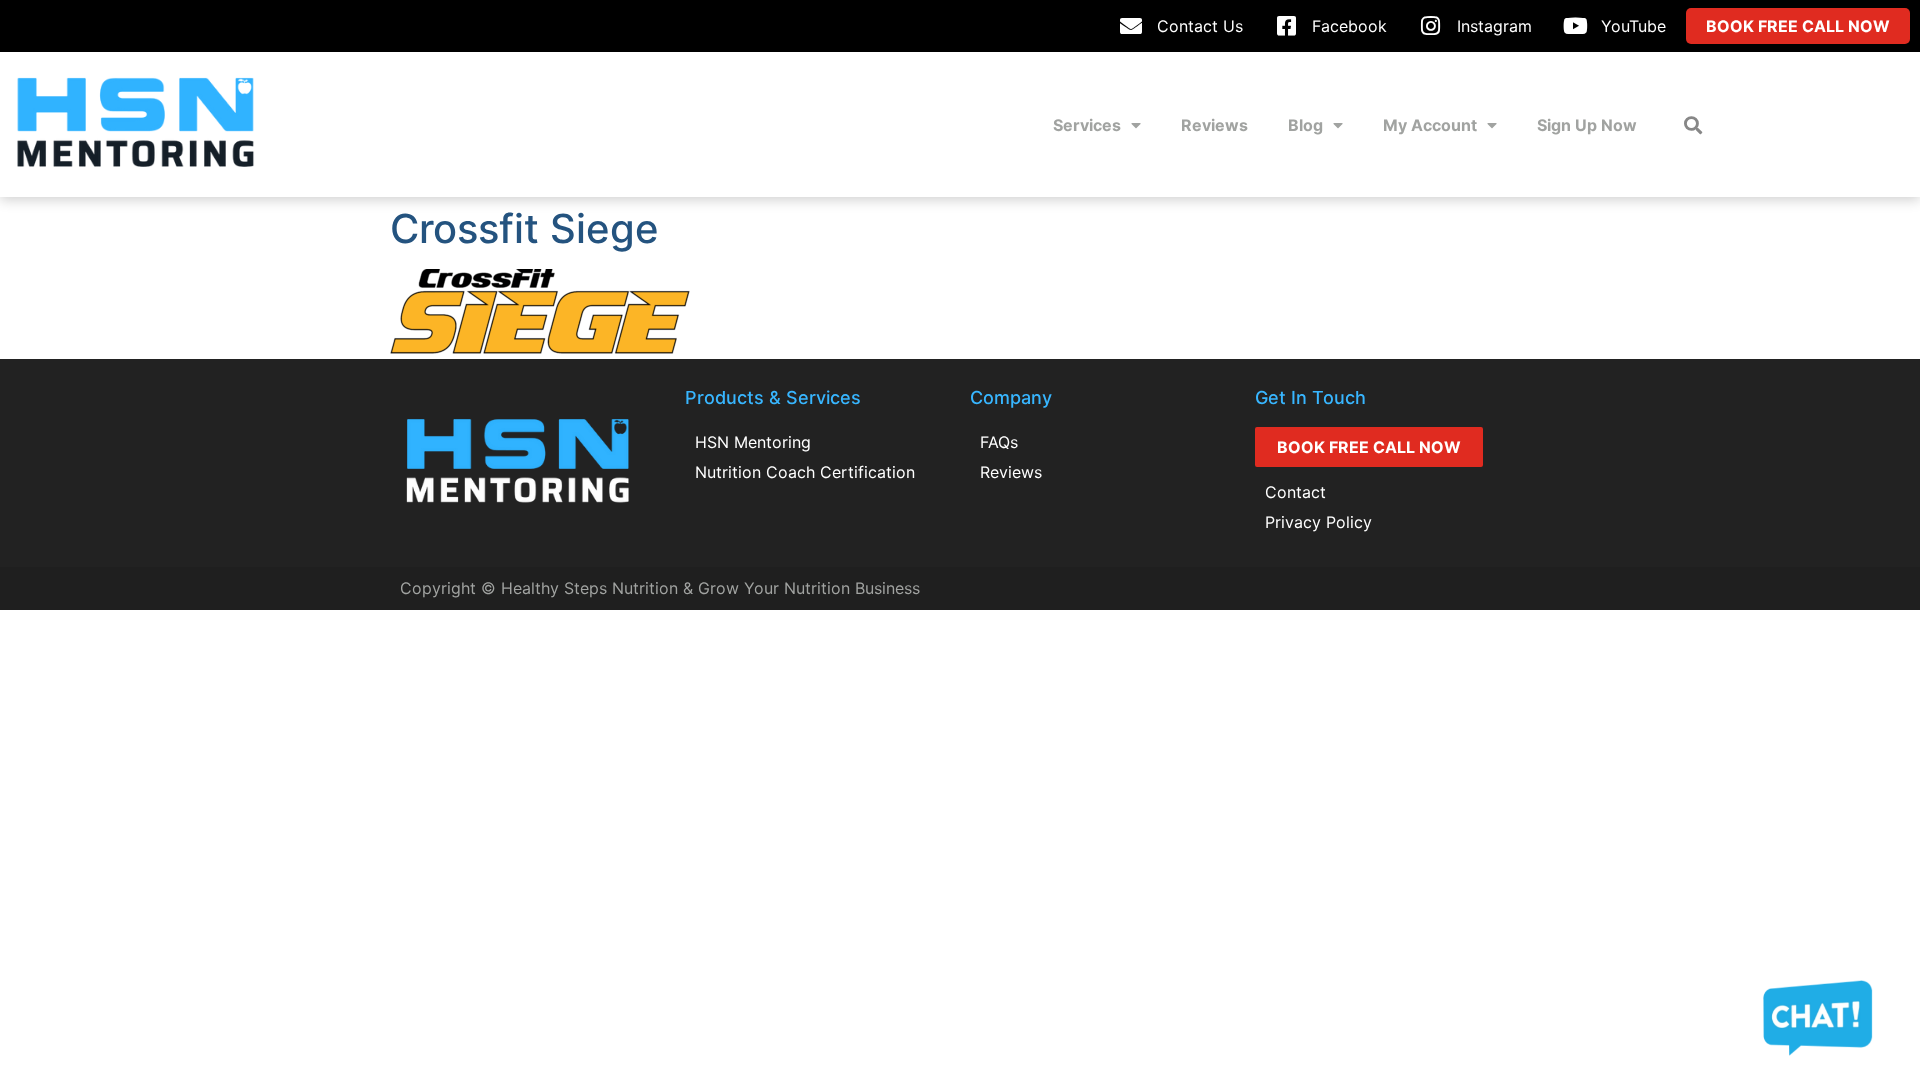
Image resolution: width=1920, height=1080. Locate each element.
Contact (1295, 492)
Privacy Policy (1318, 522)
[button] (1693, 124)
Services (1087, 125)
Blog (1305, 125)
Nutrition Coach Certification (805, 472)
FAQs (999, 442)
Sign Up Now (1587, 125)
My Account (1430, 125)
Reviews (1214, 125)
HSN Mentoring (753, 442)
